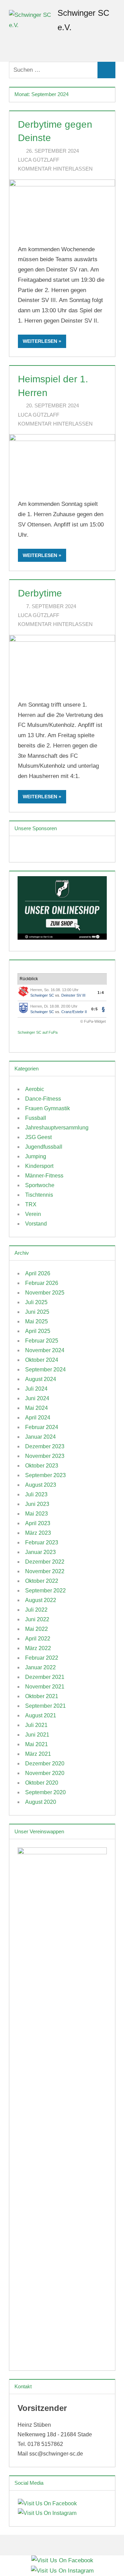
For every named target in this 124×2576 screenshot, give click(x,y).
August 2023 (41, 1485)
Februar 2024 (42, 1427)
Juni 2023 (37, 1504)
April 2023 (38, 1523)
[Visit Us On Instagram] (47, 2513)
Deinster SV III (73, 995)
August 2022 (41, 1600)
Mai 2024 (37, 1408)
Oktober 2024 (42, 1360)
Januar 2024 (40, 1437)
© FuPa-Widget (93, 1021)
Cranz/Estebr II (74, 1012)
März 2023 (38, 1533)
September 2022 (45, 1591)
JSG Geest (38, 1137)
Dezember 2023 (45, 1446)
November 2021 (45, 1687)
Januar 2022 (40, 1667)
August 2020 (41, 1802)
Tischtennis (39, 1195)
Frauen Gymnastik (48, 1108)
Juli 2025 (36, 1302)
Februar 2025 (42, 1341)
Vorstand (36, 1224)
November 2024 (45, 1350)
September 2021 (45, 1706)
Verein (33, 1214)
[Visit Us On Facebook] (47, 2503)
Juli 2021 (36, 1725)
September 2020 (45, 1792)
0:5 (95, 1009)
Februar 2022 (42, 1658)
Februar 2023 (42, 1542)
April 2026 (38, 1273)
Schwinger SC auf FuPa (38, 1032)
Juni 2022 (37, 1619)
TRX (31, 1204)
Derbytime (40, 593)
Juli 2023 (36, 1494)
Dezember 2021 (45, 1677)
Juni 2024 (37, 1398)
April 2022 (38, 1639)
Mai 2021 (37, 1744)
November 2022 (45, 1571)
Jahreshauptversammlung (57, 1128)
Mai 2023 (37, 1514)
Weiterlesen (40, 341)
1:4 (101, 993)
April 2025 (38, 1331)
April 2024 (38, 1418)
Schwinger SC (42, 995)
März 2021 (38, 1754)
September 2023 (45, 1475)
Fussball (36, 1118)
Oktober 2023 (42, 1466)
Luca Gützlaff (39, 160)
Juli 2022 (36, 1610)
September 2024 (45, 1370)
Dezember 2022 (45, 1562)
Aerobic (35, 1089)
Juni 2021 (37, 1735)
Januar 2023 (40, 1552)
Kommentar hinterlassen (55, 169)
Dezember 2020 (45, 1763)
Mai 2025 (37, 1321)
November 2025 (45, 1293)
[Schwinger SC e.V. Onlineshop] (62, 938)
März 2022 (38, 1648)
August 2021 (41, 1715)
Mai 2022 (37, 1629)
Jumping (36, 1156)
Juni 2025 (37, 1312)
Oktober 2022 (42, 1581)
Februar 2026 (42, 1283)
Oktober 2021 (42, 1696)
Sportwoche (40, 1185)
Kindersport (39, 1166)
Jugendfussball (44, 1147)
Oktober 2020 (42, 1783)
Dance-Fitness (43, 1099)
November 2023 (45, 1456)
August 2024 (41, 1379)
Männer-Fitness (44, 1176)
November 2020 (45, 1773)
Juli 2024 (36, 1389)
